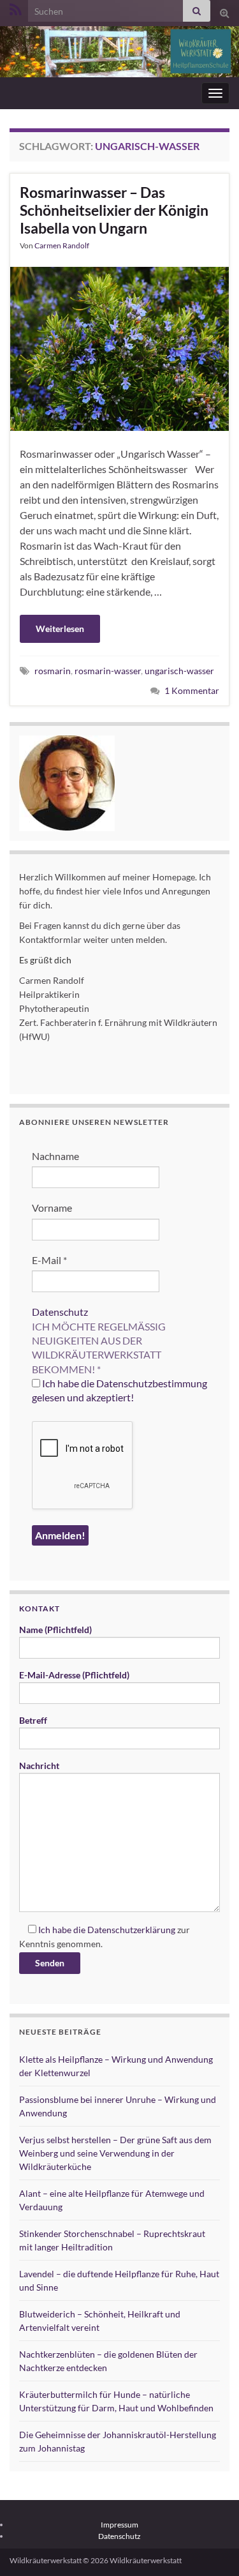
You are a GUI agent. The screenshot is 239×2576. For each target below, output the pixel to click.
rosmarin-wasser (108, 671)
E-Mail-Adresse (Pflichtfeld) (74, 1675)
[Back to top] (210, 2547)
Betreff (33, 1720)
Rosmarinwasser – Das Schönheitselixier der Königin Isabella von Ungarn (114, 210)
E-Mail (49, 1260)
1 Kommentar (192, 690)
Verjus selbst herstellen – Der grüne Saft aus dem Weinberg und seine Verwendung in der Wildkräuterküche (115, 2153)
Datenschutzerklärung (131, 1930)
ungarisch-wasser (179, 671)
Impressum (119, 2525)
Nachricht (39, 1766)
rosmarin (53, 671)
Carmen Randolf (62, 245)
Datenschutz (60, 1312)
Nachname (55, 1156)
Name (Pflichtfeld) (55, 1630)
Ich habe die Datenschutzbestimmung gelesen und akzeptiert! (119, 1390)
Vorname (52, 1208)
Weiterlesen (60, 629)
